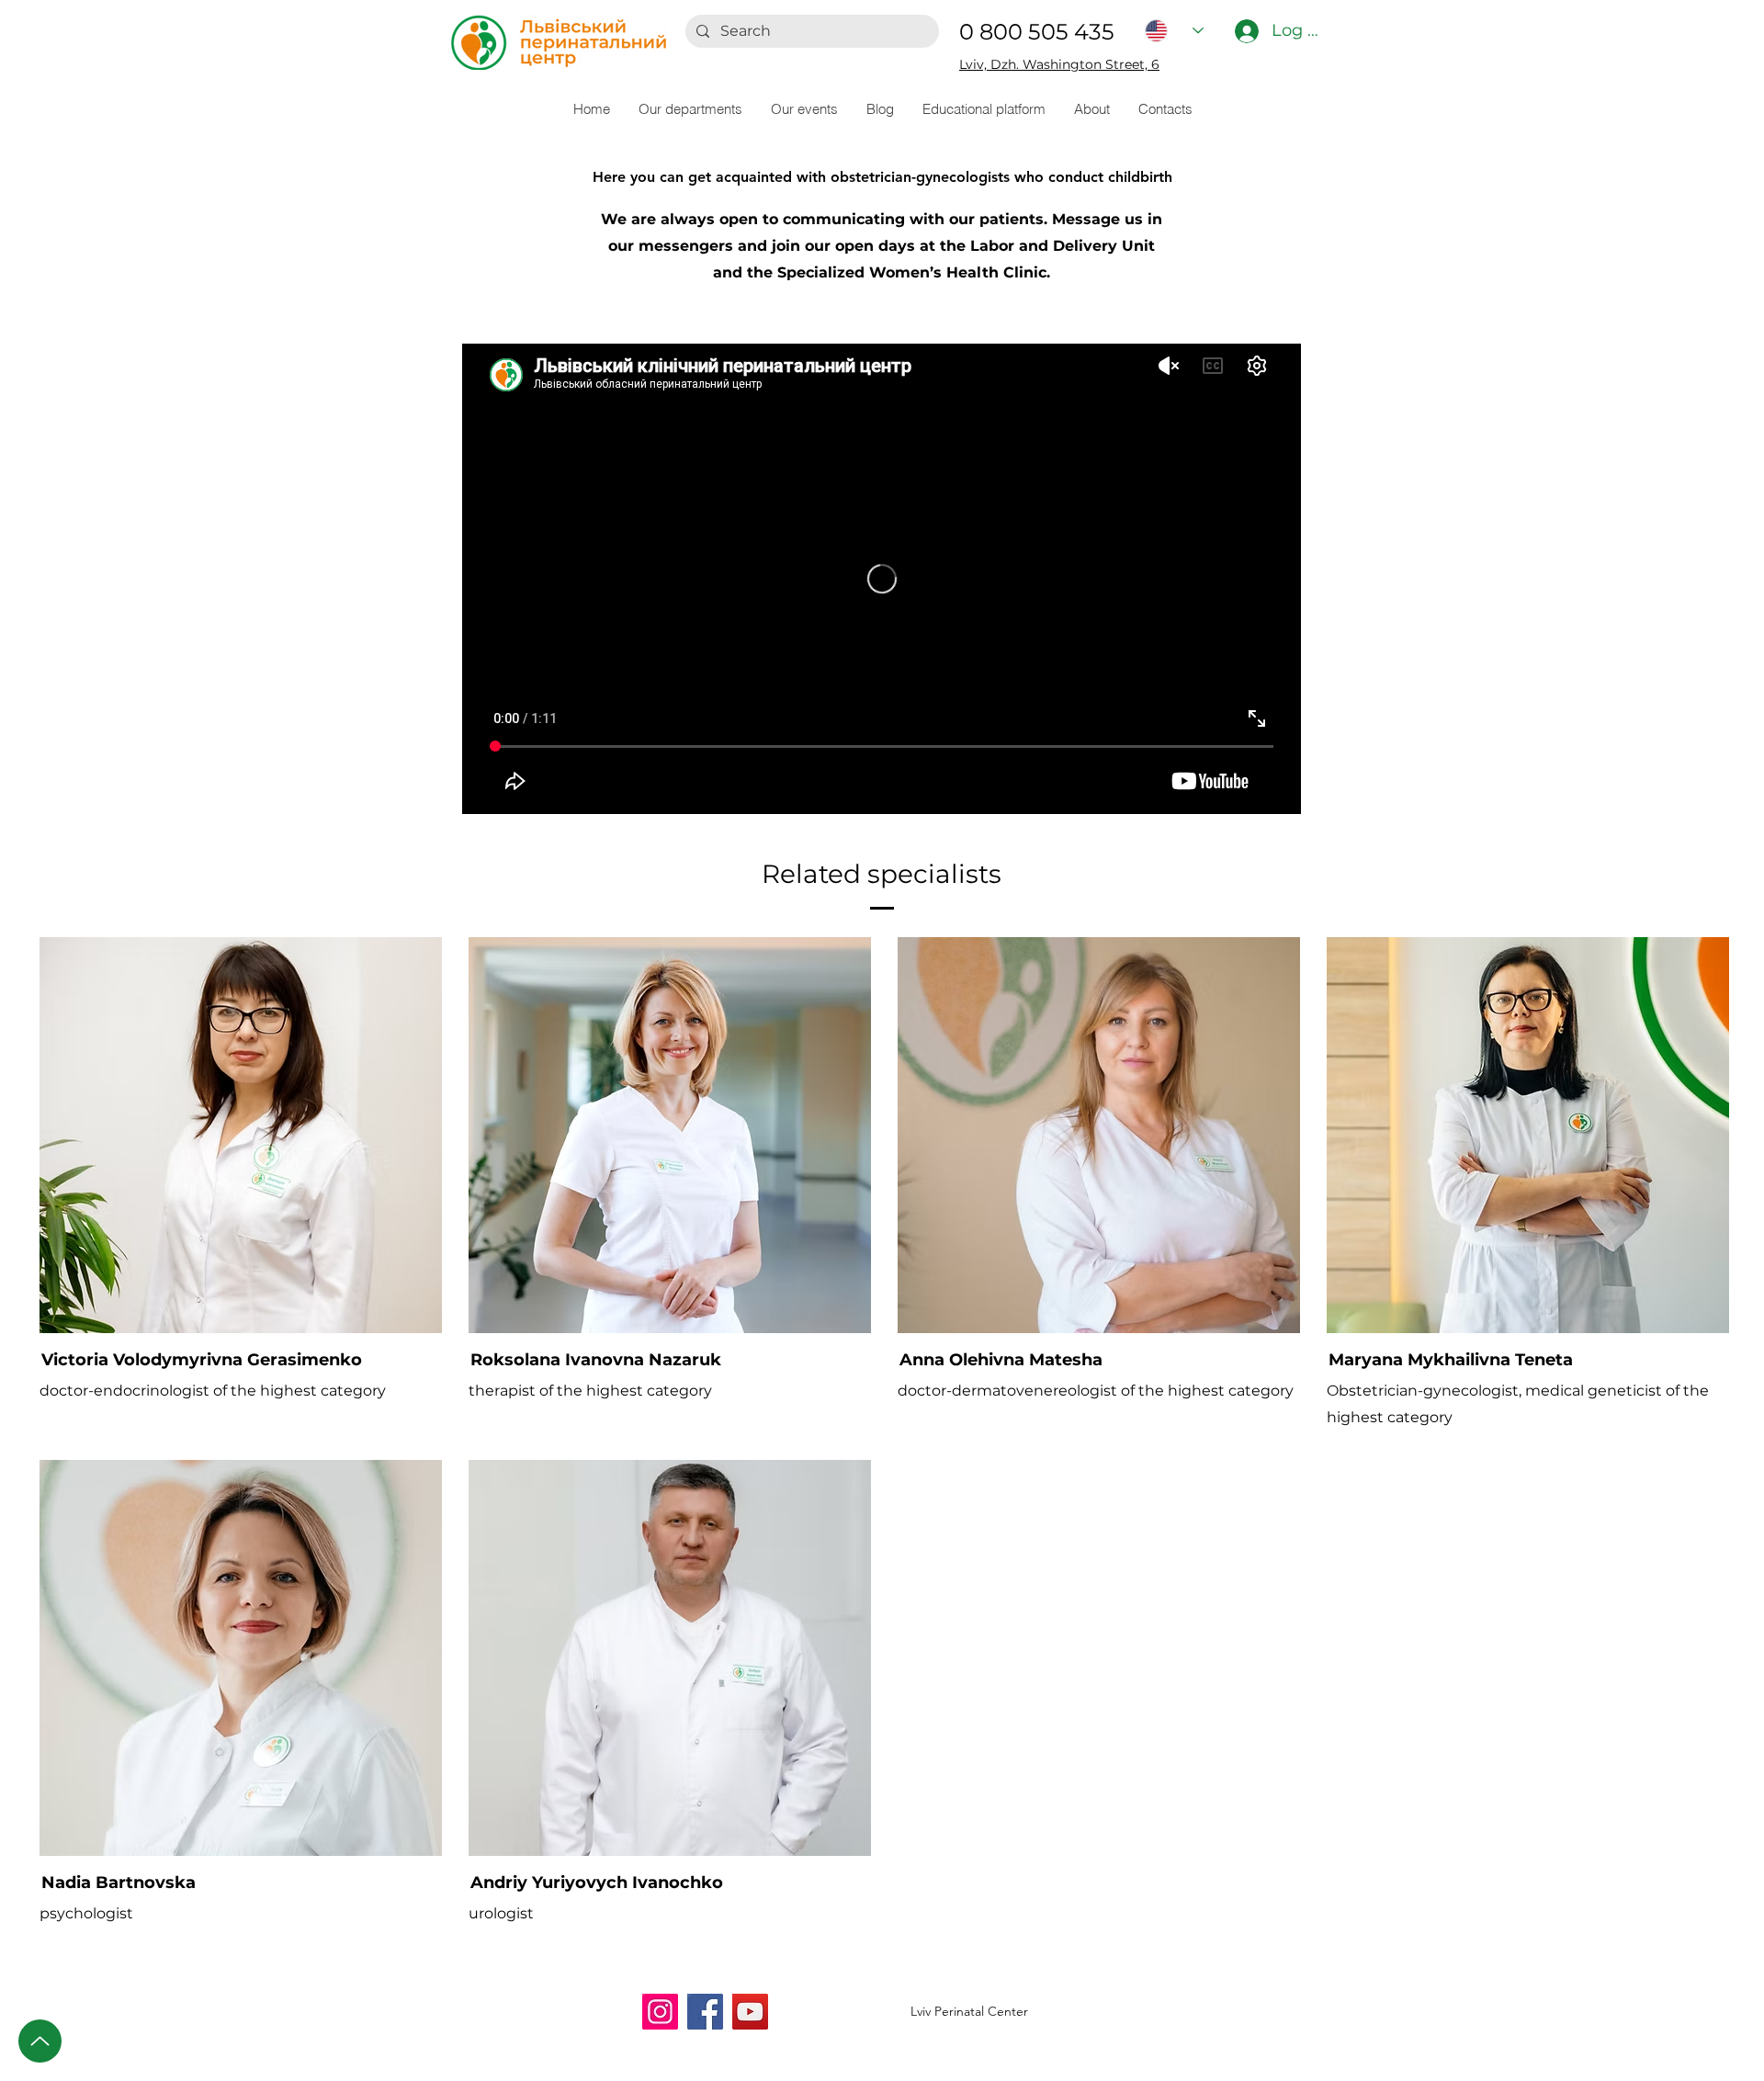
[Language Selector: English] (1174, 31)
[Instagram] (660, 2012)
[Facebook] (705, 2012)
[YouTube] (750, 2012)
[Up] (40, 2041)
